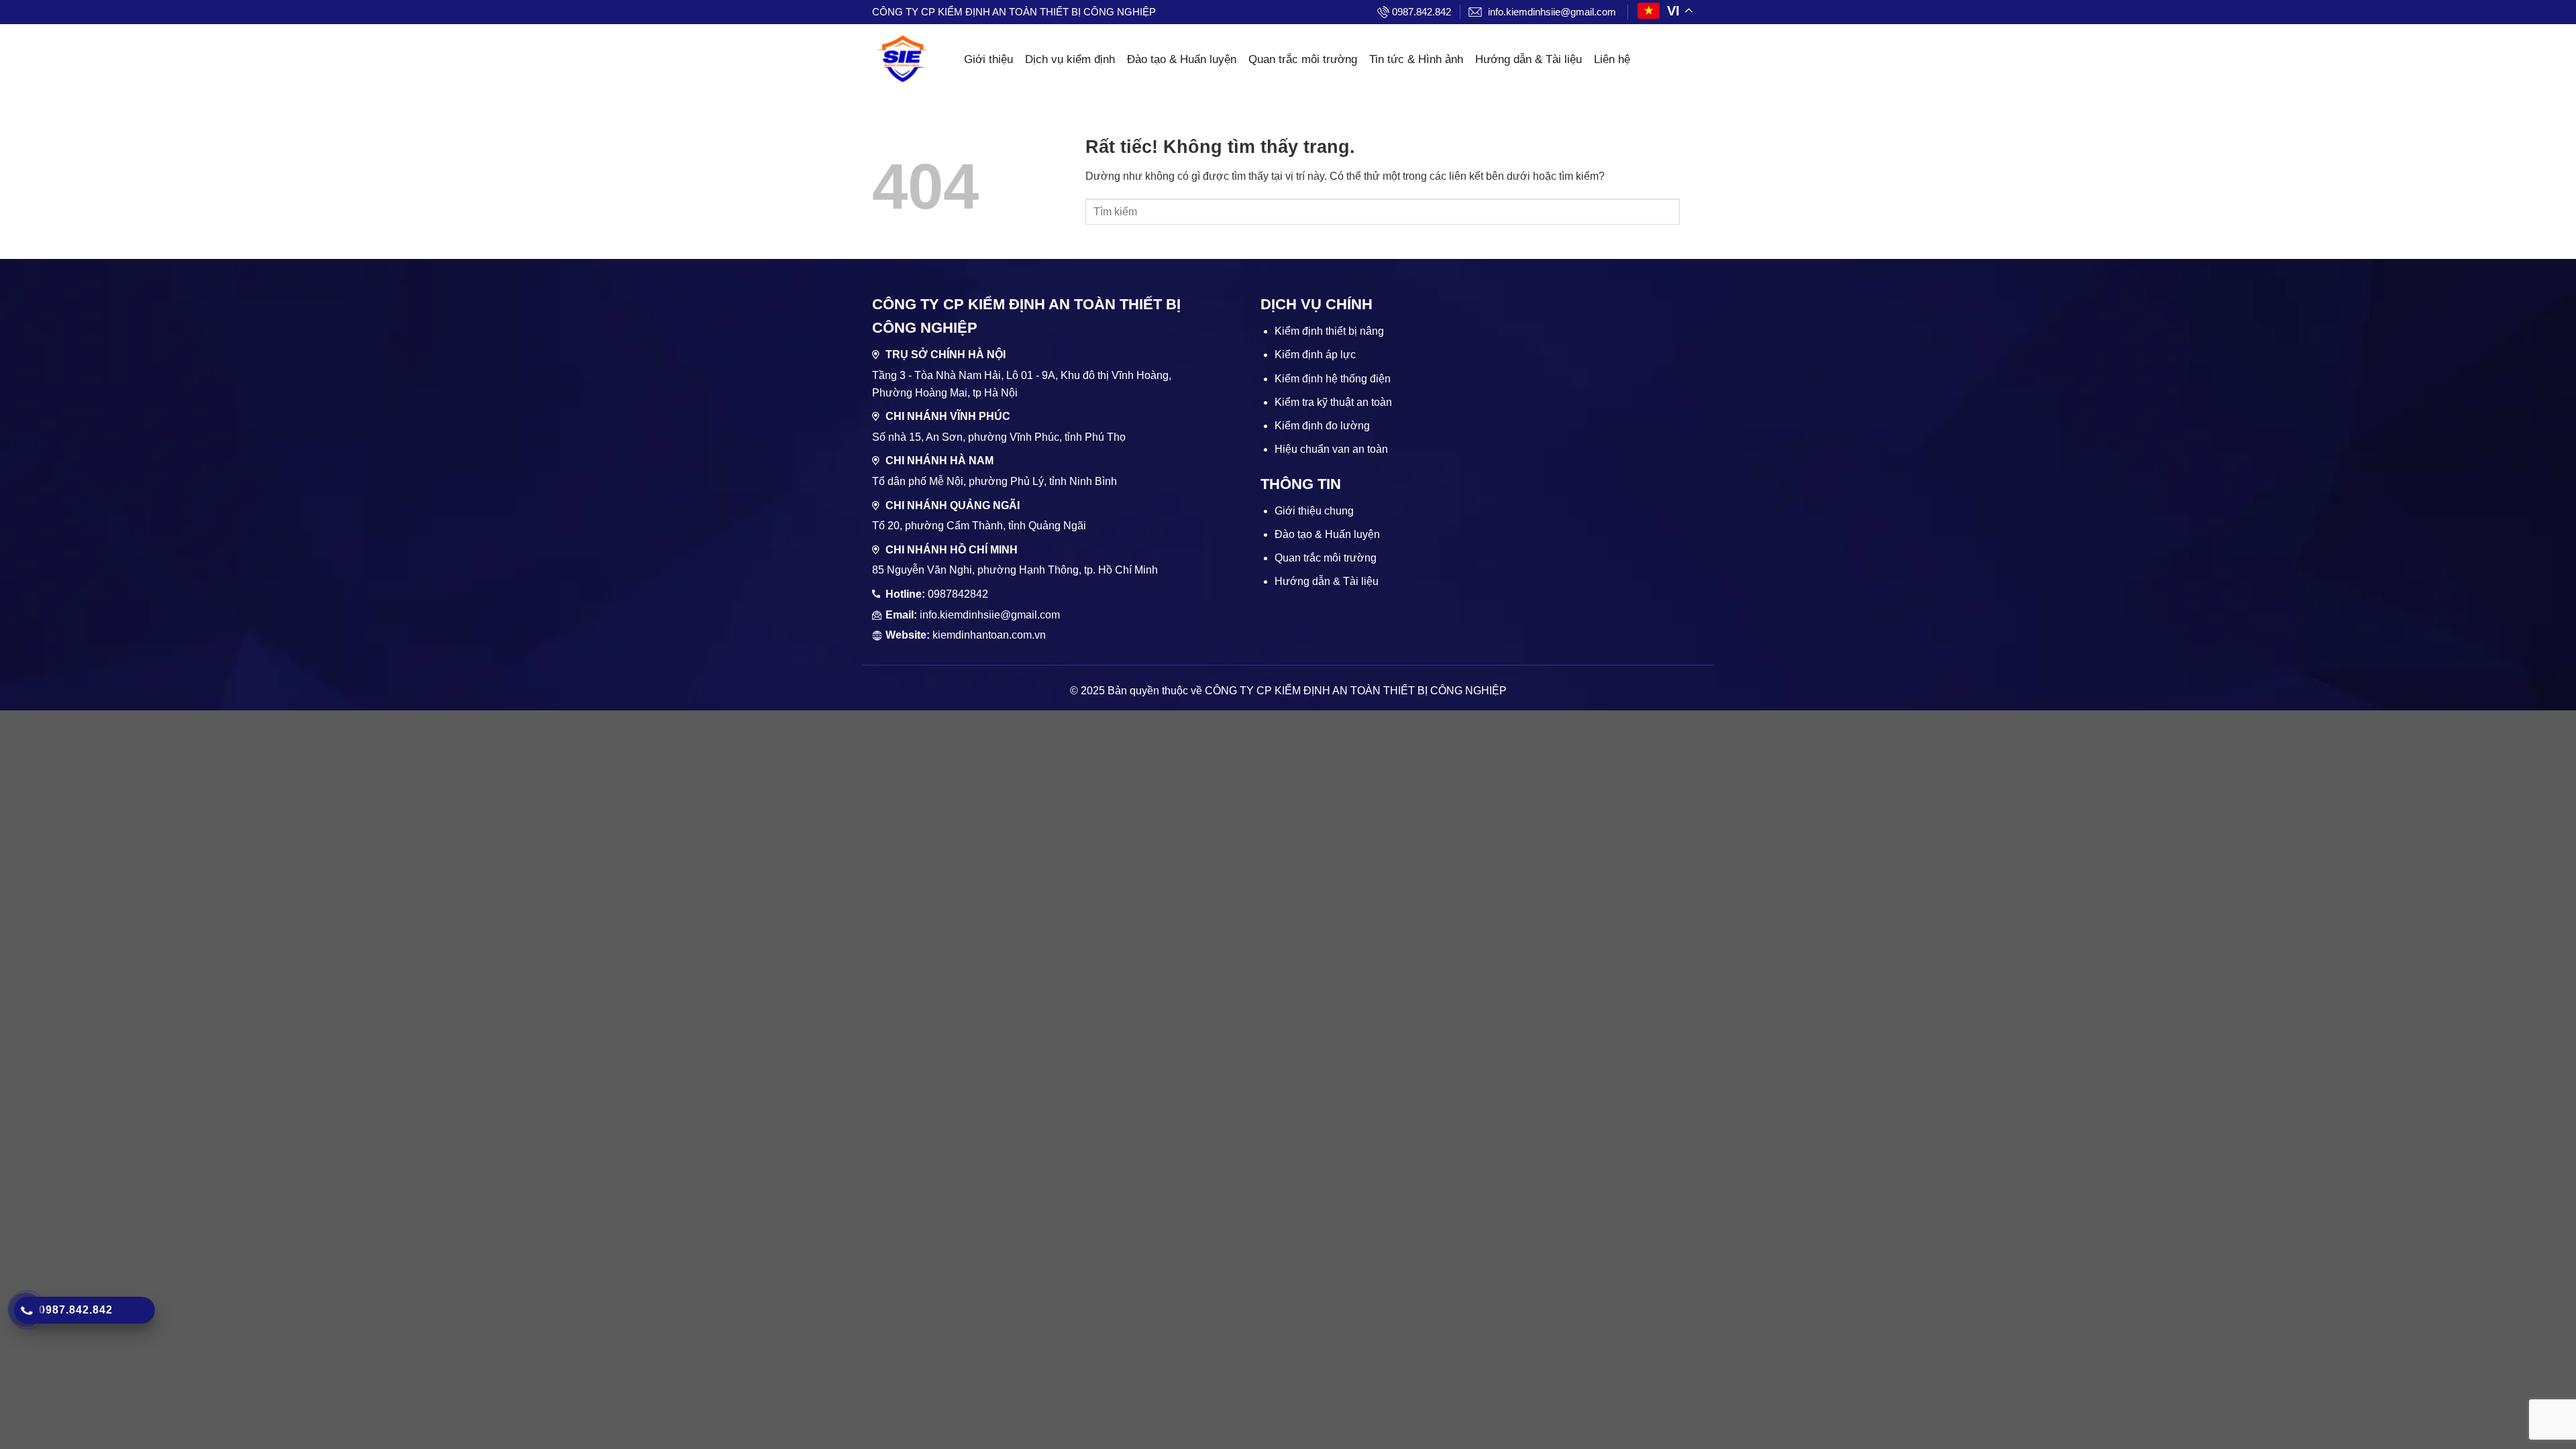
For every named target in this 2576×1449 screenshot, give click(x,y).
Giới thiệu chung (1314, 511)
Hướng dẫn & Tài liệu (1528, 59)
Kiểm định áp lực (1315, 355)
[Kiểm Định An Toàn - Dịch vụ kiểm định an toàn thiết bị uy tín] (902, 60)
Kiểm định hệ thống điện (1333, 379)
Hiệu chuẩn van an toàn (1331, 449)
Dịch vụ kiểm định (1070, 59)
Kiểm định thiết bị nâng (1329, 331)
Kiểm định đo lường (1322, 426)
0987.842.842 (1421, 12)
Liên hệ (1612, 59)
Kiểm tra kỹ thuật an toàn (1333, 402)
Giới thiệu (988, 59)
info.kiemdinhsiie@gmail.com (1552, 12)
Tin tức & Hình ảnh (1416, 59)
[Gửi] (1692, 212)
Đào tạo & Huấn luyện (1182, 59)
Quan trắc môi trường (1303, 59)
